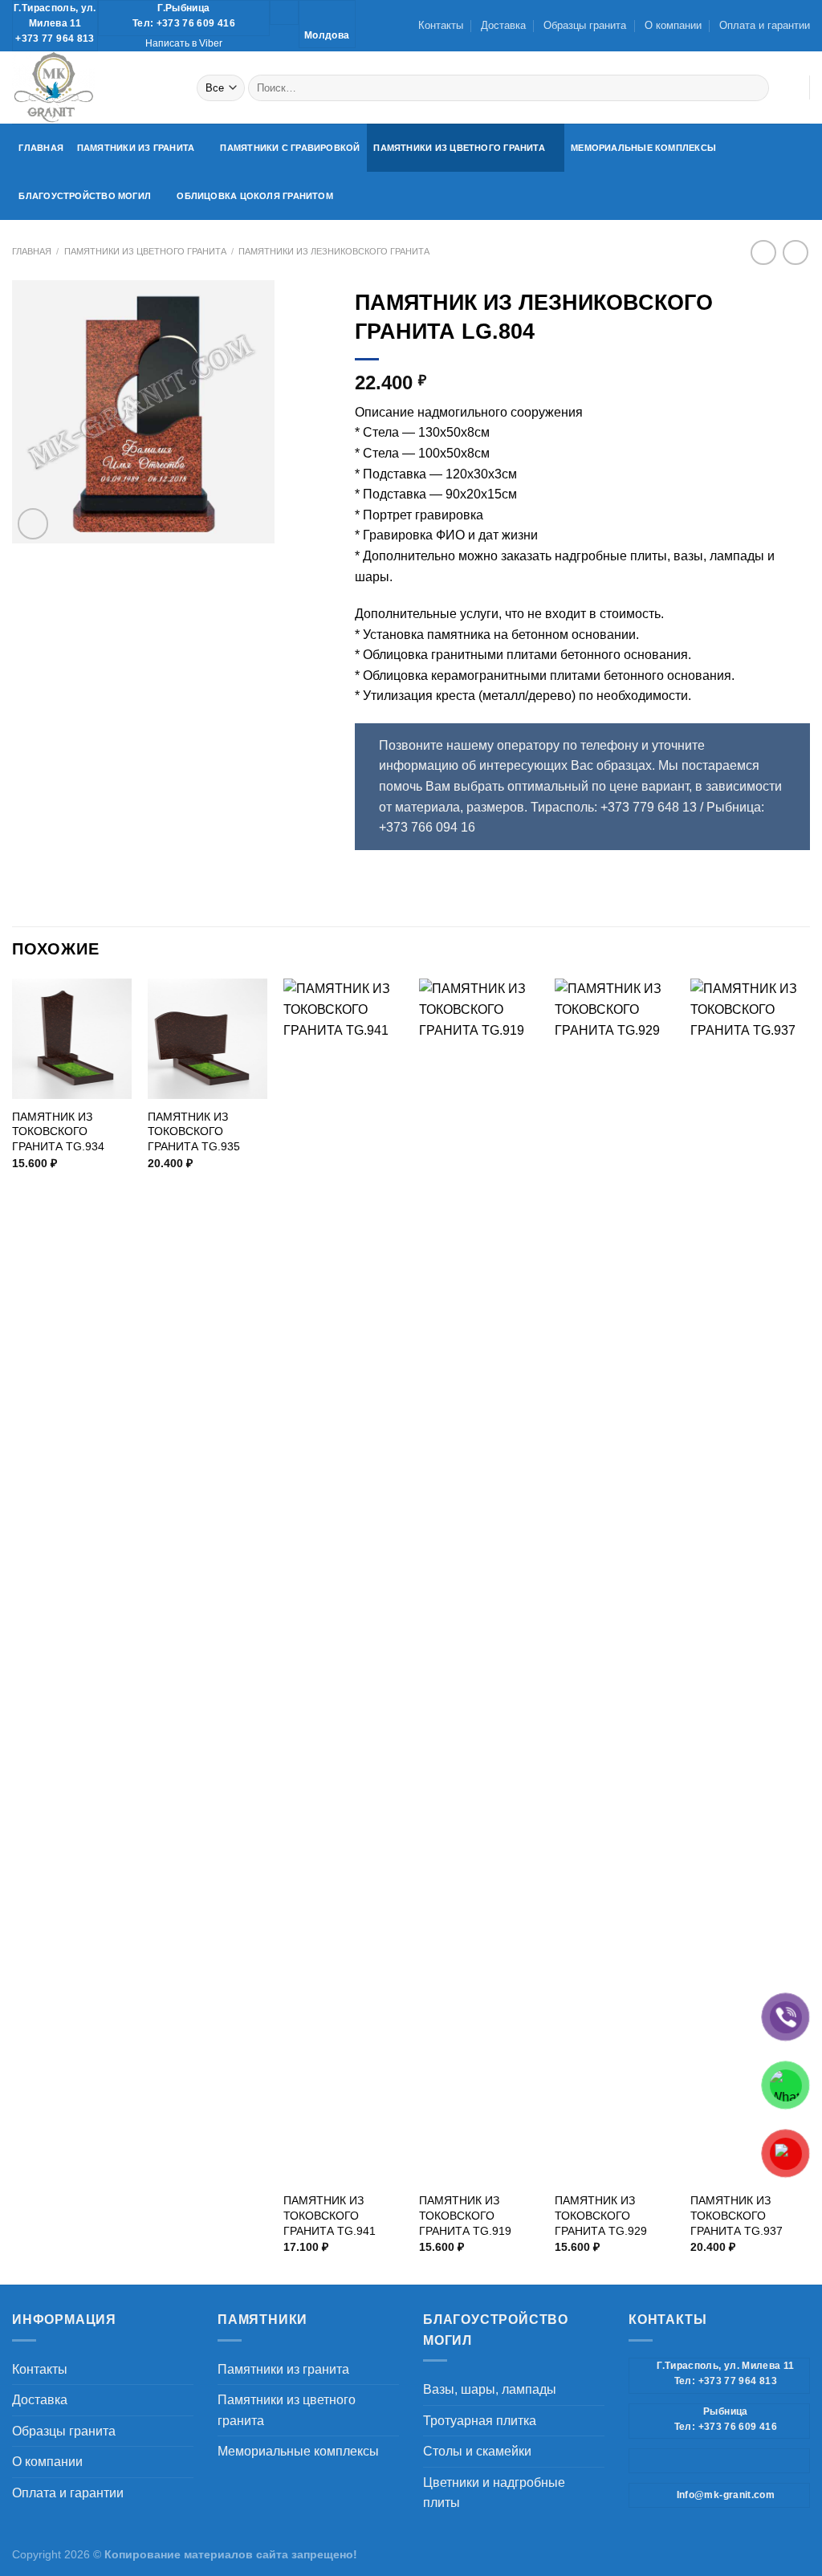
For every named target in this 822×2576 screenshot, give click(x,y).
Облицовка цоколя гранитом (255, 196)
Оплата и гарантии (765, 25)
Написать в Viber (184, 43)
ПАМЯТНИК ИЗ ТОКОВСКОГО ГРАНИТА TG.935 (194, 1131)
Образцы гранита (585, 25)
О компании (673, 25)
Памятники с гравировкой (290, 148)
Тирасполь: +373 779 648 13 (614, 807)
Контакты (441, 25)
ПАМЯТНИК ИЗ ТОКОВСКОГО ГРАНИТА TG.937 (737, 2215)
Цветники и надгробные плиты (494, 2493)
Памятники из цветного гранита (459, 148)
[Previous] (13, 1630)
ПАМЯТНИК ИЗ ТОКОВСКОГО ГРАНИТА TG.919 (465, 2215)
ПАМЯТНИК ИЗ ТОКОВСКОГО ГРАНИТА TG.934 (58, 1131)
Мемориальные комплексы (643, 148)
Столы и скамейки (477, 2451)
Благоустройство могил (85, 196)
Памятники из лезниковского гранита (334, 251)
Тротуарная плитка (480, 2421)
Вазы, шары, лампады (490, 2389)
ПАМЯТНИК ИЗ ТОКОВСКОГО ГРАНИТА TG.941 (330, 2215)
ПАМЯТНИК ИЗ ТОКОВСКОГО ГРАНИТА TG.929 (601, 2215)
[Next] (809, 1630)
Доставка (503, 25)
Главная (41, 148)
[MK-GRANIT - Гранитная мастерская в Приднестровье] (92, 87)
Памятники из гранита (136, 148)
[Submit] (754, 87)
